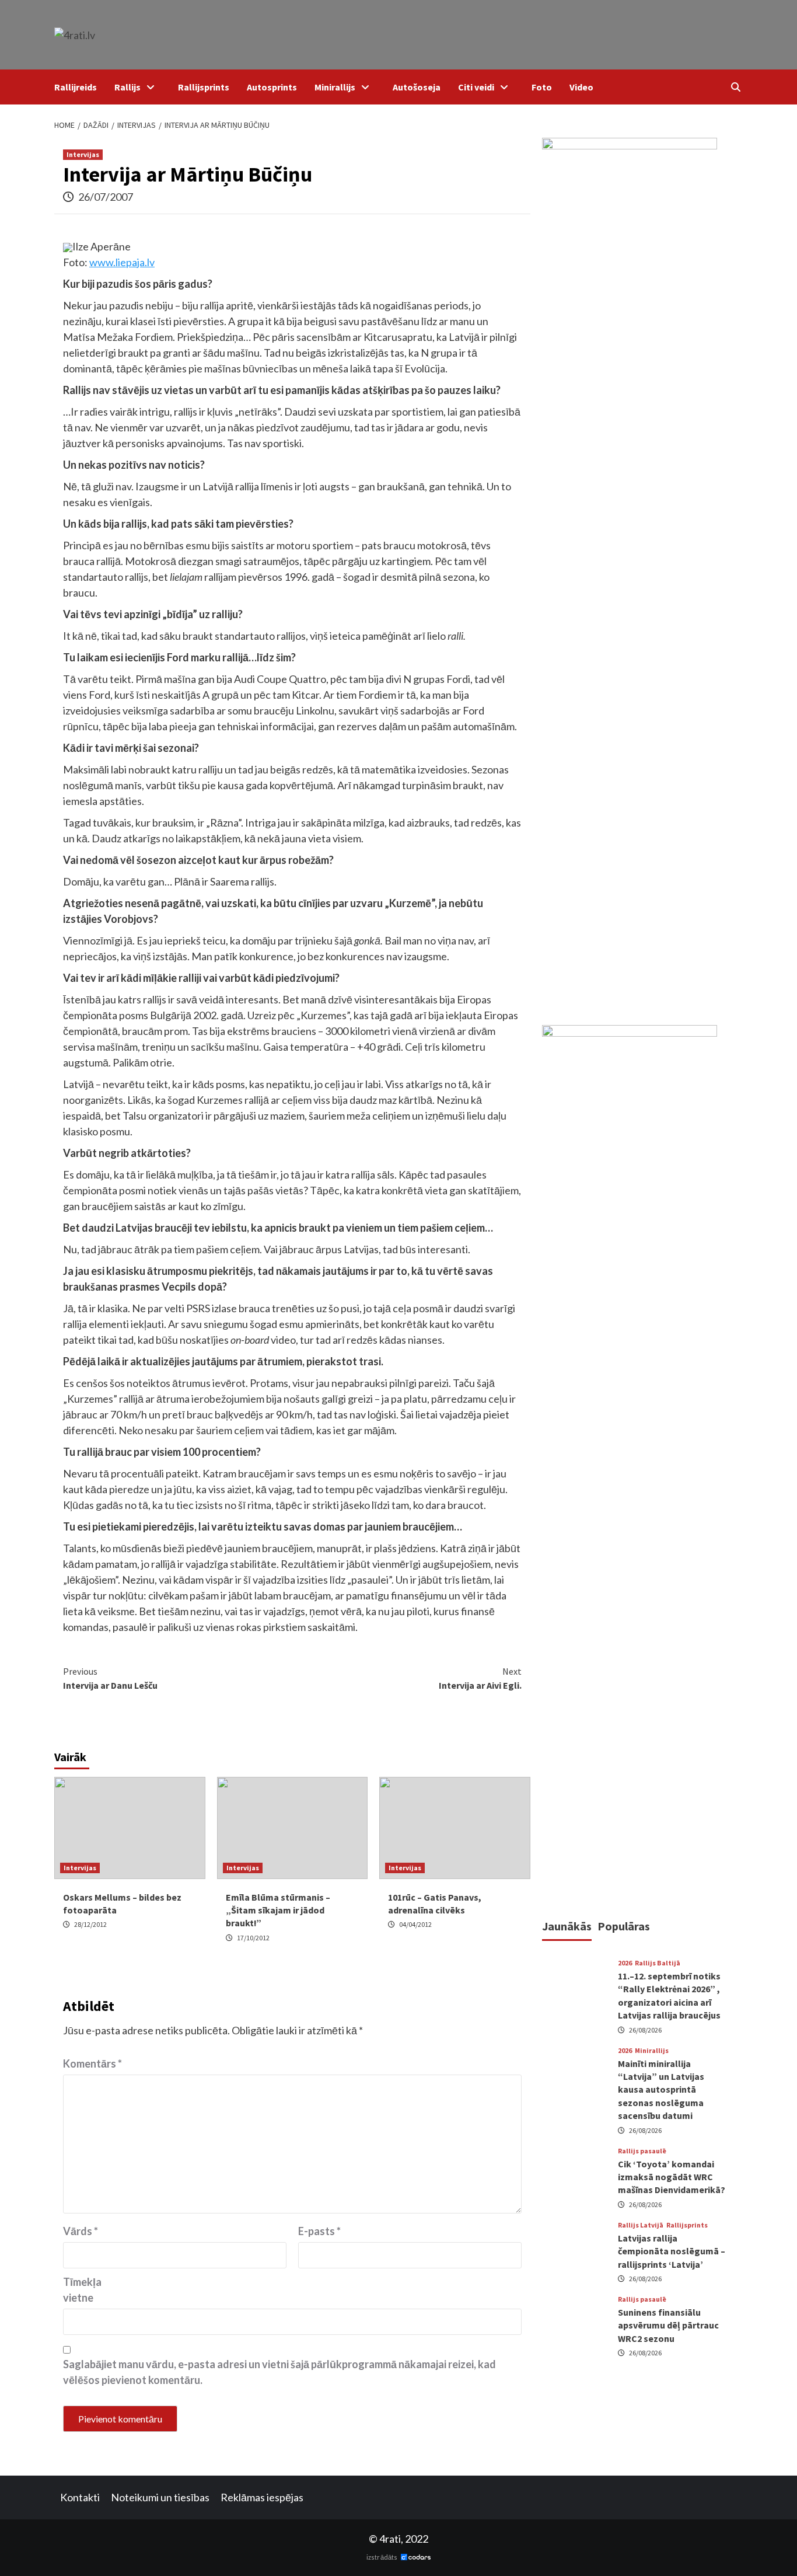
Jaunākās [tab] (567, 1926)
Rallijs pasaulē (642, 2151)
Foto (542, 87)
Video (581, 87)
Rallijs (127, 87)
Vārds (81, 2231)
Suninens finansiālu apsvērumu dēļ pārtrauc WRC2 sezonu (668, 2325)
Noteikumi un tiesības (160, 2497)
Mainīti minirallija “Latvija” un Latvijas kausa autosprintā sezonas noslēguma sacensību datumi (661, 2090)
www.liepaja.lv (122, 262)
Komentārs (92, 2063)
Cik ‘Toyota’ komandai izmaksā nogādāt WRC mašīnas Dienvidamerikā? (672, 2177)
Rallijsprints (204, 87)
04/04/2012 (415, 1924)
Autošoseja (417, 87)
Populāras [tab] (624, 1926)
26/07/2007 (106, 197)
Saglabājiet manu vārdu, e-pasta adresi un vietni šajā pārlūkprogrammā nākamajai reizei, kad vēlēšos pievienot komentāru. (279, 2372)
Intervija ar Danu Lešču (110, 1678)
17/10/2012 (253, 1938)
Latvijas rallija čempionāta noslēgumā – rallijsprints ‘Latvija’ (672, 2251)
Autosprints (272, 87)
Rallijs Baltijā (658, 1964)
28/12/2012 (90, 1924)
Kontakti (80, 2497)
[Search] (735, 87)
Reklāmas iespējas (262, 2497)
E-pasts (319, 2231)
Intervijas (83, 154)
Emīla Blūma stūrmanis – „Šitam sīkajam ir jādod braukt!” (278, 1910)
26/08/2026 (645, 2030)
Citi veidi (476, 87)
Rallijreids (76, 87)
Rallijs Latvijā (641, 2225)
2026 (625, 1964)
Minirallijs (335, 87)
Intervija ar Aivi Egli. (480, 1678)
